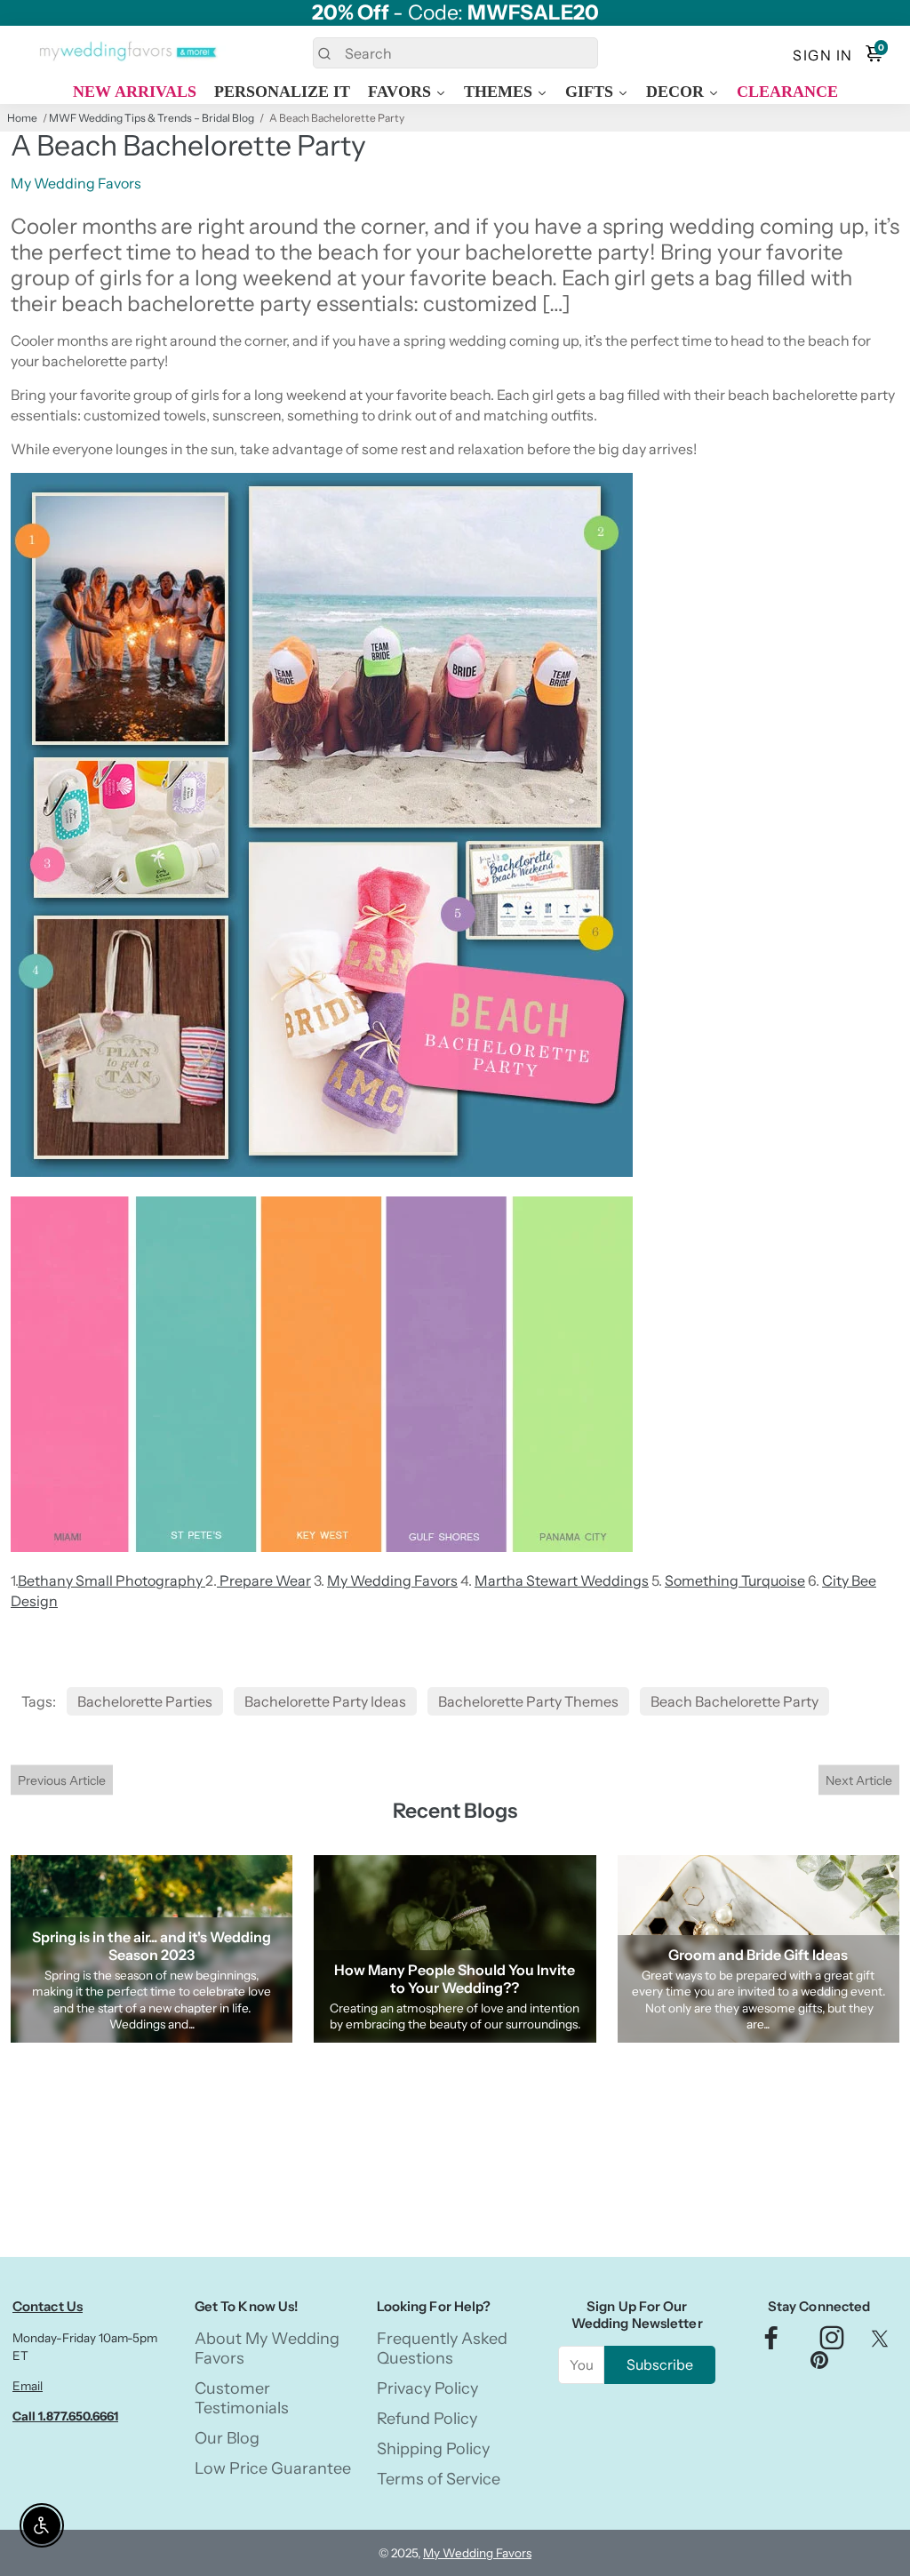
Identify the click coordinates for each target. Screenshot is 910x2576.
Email (28, 2386)
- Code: (455, 13)
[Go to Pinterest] (819, 2364)
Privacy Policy (427, 2388)
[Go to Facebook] (771, 2343)
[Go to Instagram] (832, 2343)
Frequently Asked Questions (442, 2348)
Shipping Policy (433, 2449)
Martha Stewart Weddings (562, 1580)
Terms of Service (439, 2479)
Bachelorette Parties (145, 1701)
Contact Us (48, 2306)
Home (22, 118)
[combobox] (455, 53)
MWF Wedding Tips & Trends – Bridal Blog (152, 118)
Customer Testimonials (242, 2398)
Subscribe (660, 2364)
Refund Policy (427, 2419)
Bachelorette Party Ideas (325, 1701)
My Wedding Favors (392, 1580)
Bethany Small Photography (112, 1580)
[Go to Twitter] (880, 2343)
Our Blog (227, 2438)
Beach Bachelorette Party (734, 1701)
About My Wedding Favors (267, 2348)
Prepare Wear (264, 1580)
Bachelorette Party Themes (528, 1701)
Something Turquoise (735, 1580)
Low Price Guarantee (273, 2468)
